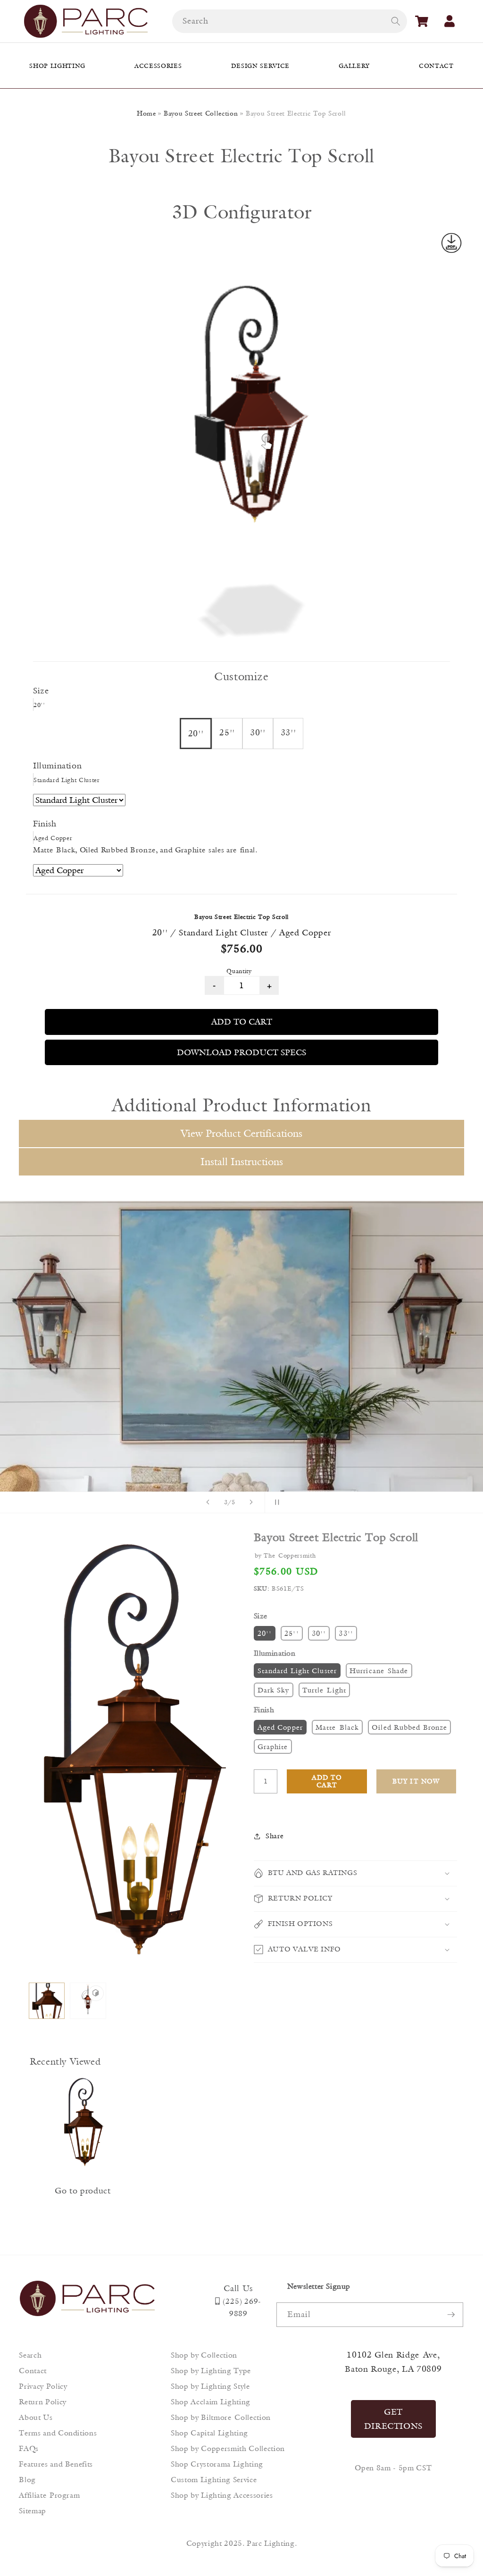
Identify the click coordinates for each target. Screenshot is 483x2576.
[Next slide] (251, 1502)
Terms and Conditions (58, 2433)
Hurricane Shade (379, 1671)
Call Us (238, 2288)
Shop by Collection (204, 2355)
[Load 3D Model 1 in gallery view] (88, 2001)
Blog (27, 2480)
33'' (346, 1633)
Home (146, 113)
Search (30, 2355)
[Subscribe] (451, 2315)
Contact (33, 2371)
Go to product (83, 2191)
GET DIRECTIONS (394, 2419)
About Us (36, 2417)
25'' (291, 1633)
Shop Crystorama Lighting (217, 2464)
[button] (422, 21)
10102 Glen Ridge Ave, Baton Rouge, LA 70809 (393, 2362)
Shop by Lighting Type (211, 2371)
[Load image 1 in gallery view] (47, 2001)
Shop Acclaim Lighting (211, 2402)
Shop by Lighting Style (210, 2386)
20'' (265, 1633)
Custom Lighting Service (214, 2480)
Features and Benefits (56, 2464)
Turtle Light (324, 1690)
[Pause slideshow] (275, 1502)
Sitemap (33, 2511)
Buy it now (416, 1781)
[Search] (395, 21)
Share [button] (275, 1836)
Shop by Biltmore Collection (221, 2417)
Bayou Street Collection (201, 113)
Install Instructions (242, 1162)
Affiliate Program (49, 2495)
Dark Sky (274, 1690)
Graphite (273, 1747)
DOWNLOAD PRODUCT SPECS (241, 1052)
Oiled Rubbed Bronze (409, 1727)
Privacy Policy (43, 2386)
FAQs (29, 2448)
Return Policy (43, 2402)
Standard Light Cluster (297, 1671)
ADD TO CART (242, 1022)
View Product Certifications (241, 1133)
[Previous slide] (208, 1502)
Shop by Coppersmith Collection (228, 2448)
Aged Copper (280, 1727)
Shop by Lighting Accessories (222, 2495)
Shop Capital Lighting (209, 2433)
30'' (319, 1633)
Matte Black (337, 1727)
